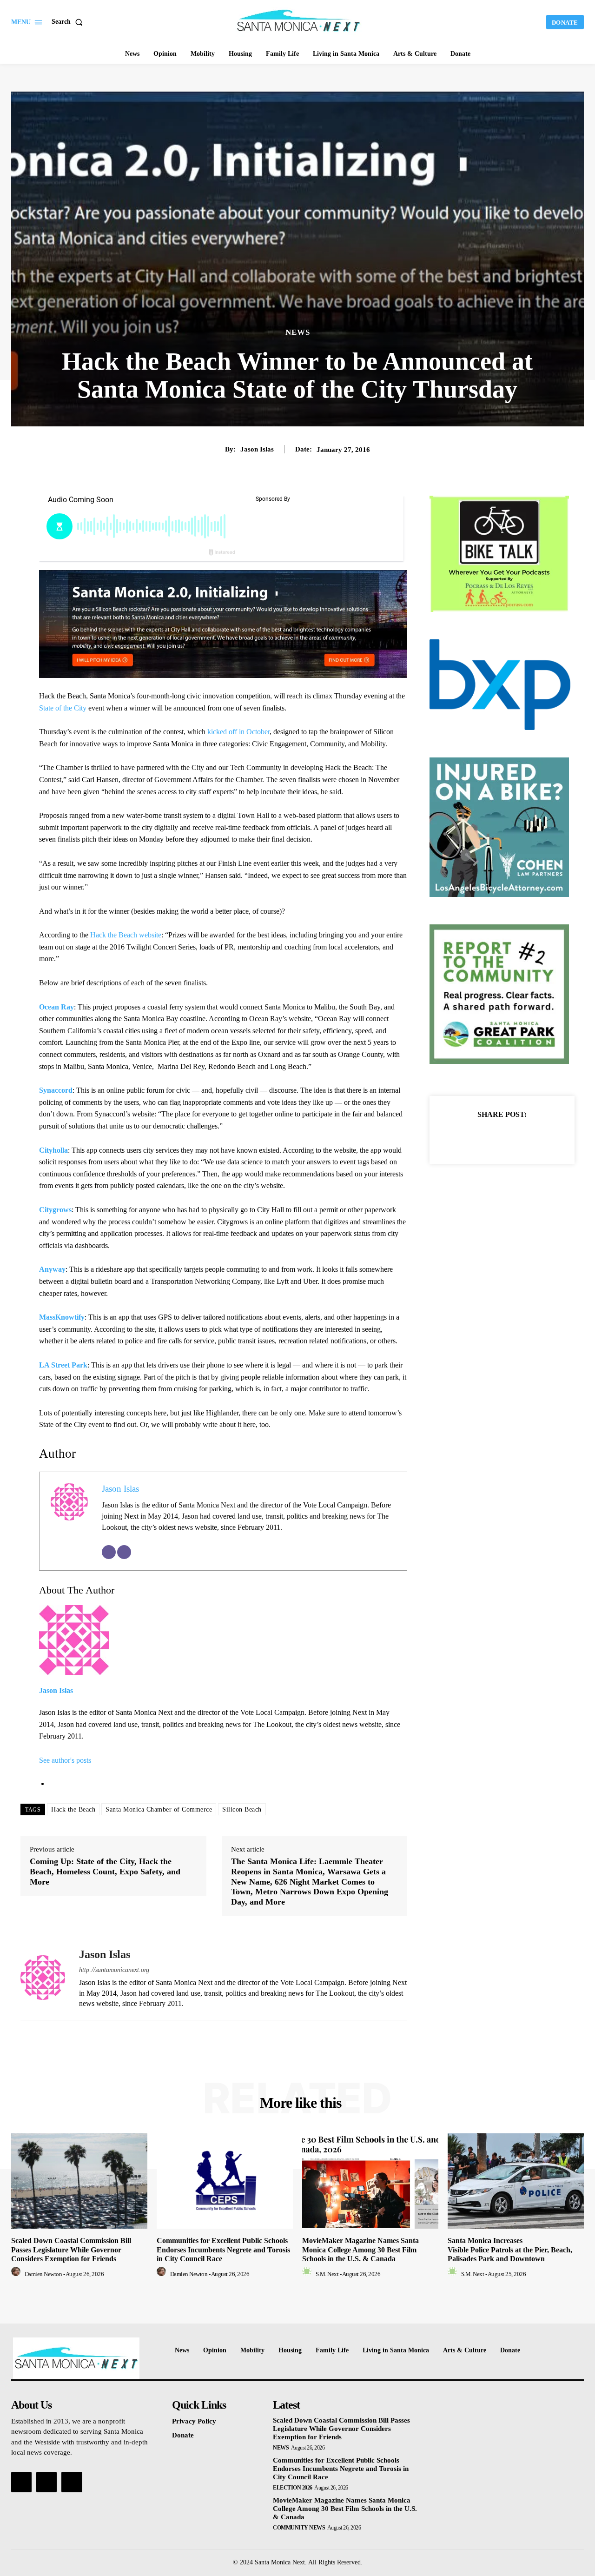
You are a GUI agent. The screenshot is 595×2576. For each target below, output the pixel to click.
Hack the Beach (73, 1809)
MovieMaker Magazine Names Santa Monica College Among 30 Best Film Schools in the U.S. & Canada (360, 2249)
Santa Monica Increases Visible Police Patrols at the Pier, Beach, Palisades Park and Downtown (510, 2249)
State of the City (63, 708)
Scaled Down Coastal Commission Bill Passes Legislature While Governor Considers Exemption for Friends (71, 2249)
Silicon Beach (242, 1809)
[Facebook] (470, 1137)
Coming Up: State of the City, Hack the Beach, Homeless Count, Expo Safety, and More (105, 1871)
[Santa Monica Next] (299, 21)
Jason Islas (257, 449)
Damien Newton (43, 2274)
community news (299, 2528)
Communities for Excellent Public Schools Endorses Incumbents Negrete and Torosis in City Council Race (223, 2249)
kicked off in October (238, 732)
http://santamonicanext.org (114, 1970)
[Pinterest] (513, 1137)
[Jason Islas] (43, 1978)
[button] (69, 22)
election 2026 (293, 2488)
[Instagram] (46, 2482)
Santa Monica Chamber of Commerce (159, 1809)
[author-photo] (17, 2274)
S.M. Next (327, 2274)
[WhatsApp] (534, 1137)
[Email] (109, 1552)
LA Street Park (63, 1365)
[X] (491, 1137)
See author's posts (65, 1760)
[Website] (124, 1552)
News (298, 332)
